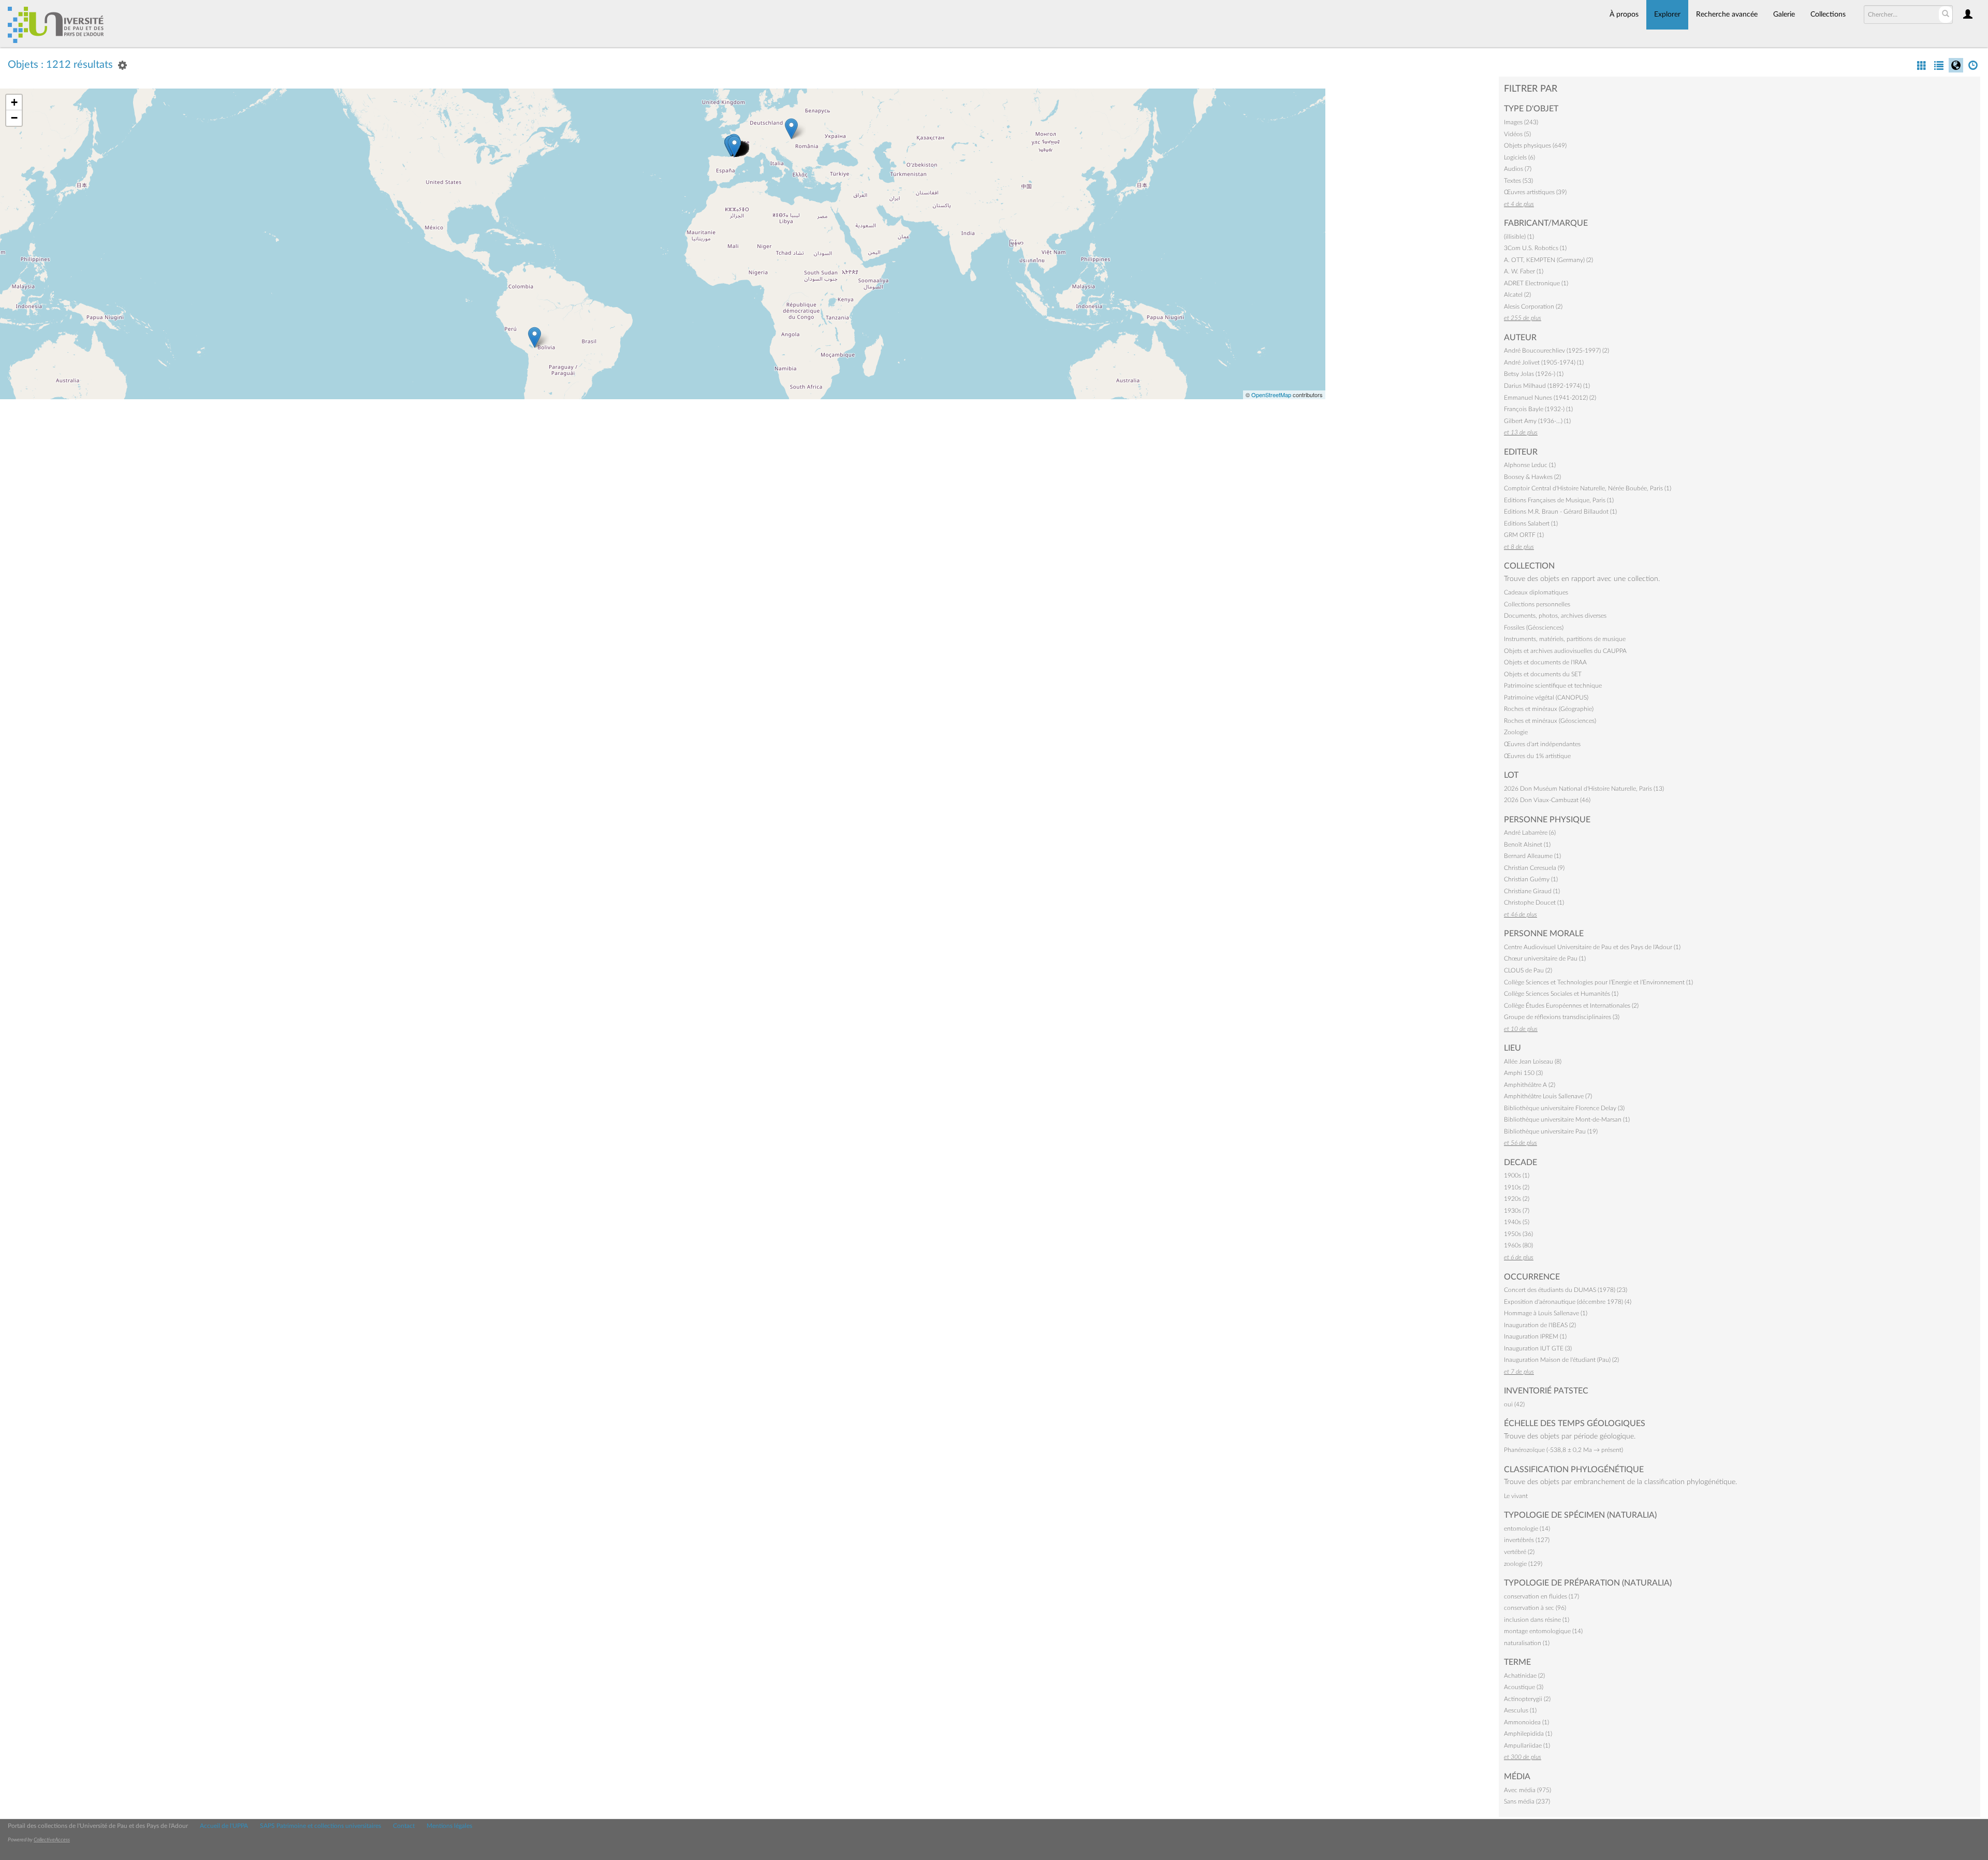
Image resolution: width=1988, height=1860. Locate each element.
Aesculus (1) (1520, 1710)
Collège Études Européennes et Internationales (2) (1571, 1006)
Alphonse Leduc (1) (1530, 465)
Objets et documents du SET (1543, 674)
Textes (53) (1518, 181)
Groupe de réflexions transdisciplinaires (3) (1562, 1017)
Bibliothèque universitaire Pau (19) (1551, 1131)
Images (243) (1521, 122)
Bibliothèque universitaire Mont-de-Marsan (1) (1567, 1120)
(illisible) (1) (1519, 237)
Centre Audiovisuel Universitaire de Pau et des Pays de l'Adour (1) (1592, 947)
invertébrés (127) (1527, 1540)
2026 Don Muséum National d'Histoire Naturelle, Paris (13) (1584, 789)
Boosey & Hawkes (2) (1532, 477)
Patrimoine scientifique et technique (1553, 686)
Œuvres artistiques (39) (1535, 192)
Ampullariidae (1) (1527, 1746)
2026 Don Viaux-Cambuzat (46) (1547, 800)
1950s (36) (1518, 1234)
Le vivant (1516, 1496)
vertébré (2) (1519, 1552)
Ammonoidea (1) (1526, 1722)
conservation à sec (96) (1535, 1608)
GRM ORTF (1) (1524, 535)
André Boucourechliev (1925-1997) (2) (1556, 351)
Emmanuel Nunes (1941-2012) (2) (1550, 398)
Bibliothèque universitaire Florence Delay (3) (1564, 1108)
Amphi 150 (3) (1523, 1073)
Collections (1828, 14)
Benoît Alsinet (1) (1527, 845)
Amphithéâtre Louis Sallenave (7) (1548, 1096)
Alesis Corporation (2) (1533, 307)
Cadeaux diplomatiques (1536, 592)
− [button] (14, 118)
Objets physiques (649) (1535, 146)
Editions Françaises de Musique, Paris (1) (1559, 500)
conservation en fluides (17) (1541, 1596)
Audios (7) (1518, 169)
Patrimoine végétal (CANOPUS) (1546, 697)
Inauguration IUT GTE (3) (1538, 1348)
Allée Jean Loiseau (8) (1533, 1062)
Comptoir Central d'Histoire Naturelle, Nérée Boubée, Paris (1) (1588, 488)
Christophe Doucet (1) (1534, 903)
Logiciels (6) (1519, 157)
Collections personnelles (1537, 604)
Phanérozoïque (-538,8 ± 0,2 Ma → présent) (1563, 1450)
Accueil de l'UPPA (224, 1826)
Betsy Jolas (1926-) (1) (1534, 374)
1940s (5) (1517, 1222)
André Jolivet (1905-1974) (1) (1544, 362)
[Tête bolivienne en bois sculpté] (535, 337)
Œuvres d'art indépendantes (1542, 744)
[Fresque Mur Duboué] (734, 146)
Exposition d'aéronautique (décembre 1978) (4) (1568, 1302)
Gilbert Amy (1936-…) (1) (1537, 421)
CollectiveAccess (52, 1840)
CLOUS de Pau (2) (1528, 970)
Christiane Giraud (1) (1532, 891)
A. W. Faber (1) (1524, 271)
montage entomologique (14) (1543, 1631)
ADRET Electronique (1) (1536, 283)
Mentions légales (449, 1826)
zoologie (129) (1523, 1564)
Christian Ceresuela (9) (1534, 868)
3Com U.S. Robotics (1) (1535, 248)
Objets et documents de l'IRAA (1545, 662)
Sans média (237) (1527, 1801)
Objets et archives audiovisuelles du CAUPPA (1565, 651)
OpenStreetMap (1271, 395)
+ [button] (14, 102)
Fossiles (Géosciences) (1534, 628)
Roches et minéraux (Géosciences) (1550, 721)
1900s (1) (1517, 1175)
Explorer (1667, 14)
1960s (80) (1518, 1245)
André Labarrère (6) (1530, 833)
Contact (404, 1826)
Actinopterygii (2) (1527, 1699)
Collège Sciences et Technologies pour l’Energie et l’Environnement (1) (1598, 982)
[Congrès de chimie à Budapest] (791, 129)
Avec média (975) (1527, 1790)
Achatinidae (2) (1524, 1676)
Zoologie (1516, 732)
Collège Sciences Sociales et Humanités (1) (1561, 994)
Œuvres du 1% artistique (1537, 756)
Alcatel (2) (1517, 295)
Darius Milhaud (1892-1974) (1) (1547, 386)
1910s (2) (1517, 1187)
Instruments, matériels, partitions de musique (1565, 639)
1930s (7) (1517, 1211)
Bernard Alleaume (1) (1532, 856)
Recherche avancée (1727, 14)
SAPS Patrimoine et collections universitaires (320, 1826)
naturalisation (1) (1527, 1643)
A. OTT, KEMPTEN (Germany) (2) (1548, 260)
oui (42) (1514, 1404)
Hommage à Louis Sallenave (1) (1546, 1313)
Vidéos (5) (1517, 134)
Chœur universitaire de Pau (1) (1545, 958)
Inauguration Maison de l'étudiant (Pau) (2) (1561, 1360)
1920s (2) (1517, 1199)
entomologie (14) (1527, 1529)
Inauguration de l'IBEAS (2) (1540, 1325)
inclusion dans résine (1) (1537, 1620)
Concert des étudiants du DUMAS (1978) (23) (1566, 1290)
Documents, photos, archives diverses (1555, 616)
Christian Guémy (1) (1531, 879)
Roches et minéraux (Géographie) (1549, 709)
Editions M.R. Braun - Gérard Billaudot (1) (1560, 512)
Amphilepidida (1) (1528, 1734)
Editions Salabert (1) (1531, 524)
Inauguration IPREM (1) (1535, 1336)
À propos (1624, 14)
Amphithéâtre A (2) (1530, 1085)
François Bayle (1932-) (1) (1538, 409)
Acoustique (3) (1524, 1687)
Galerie (1784, 14)
